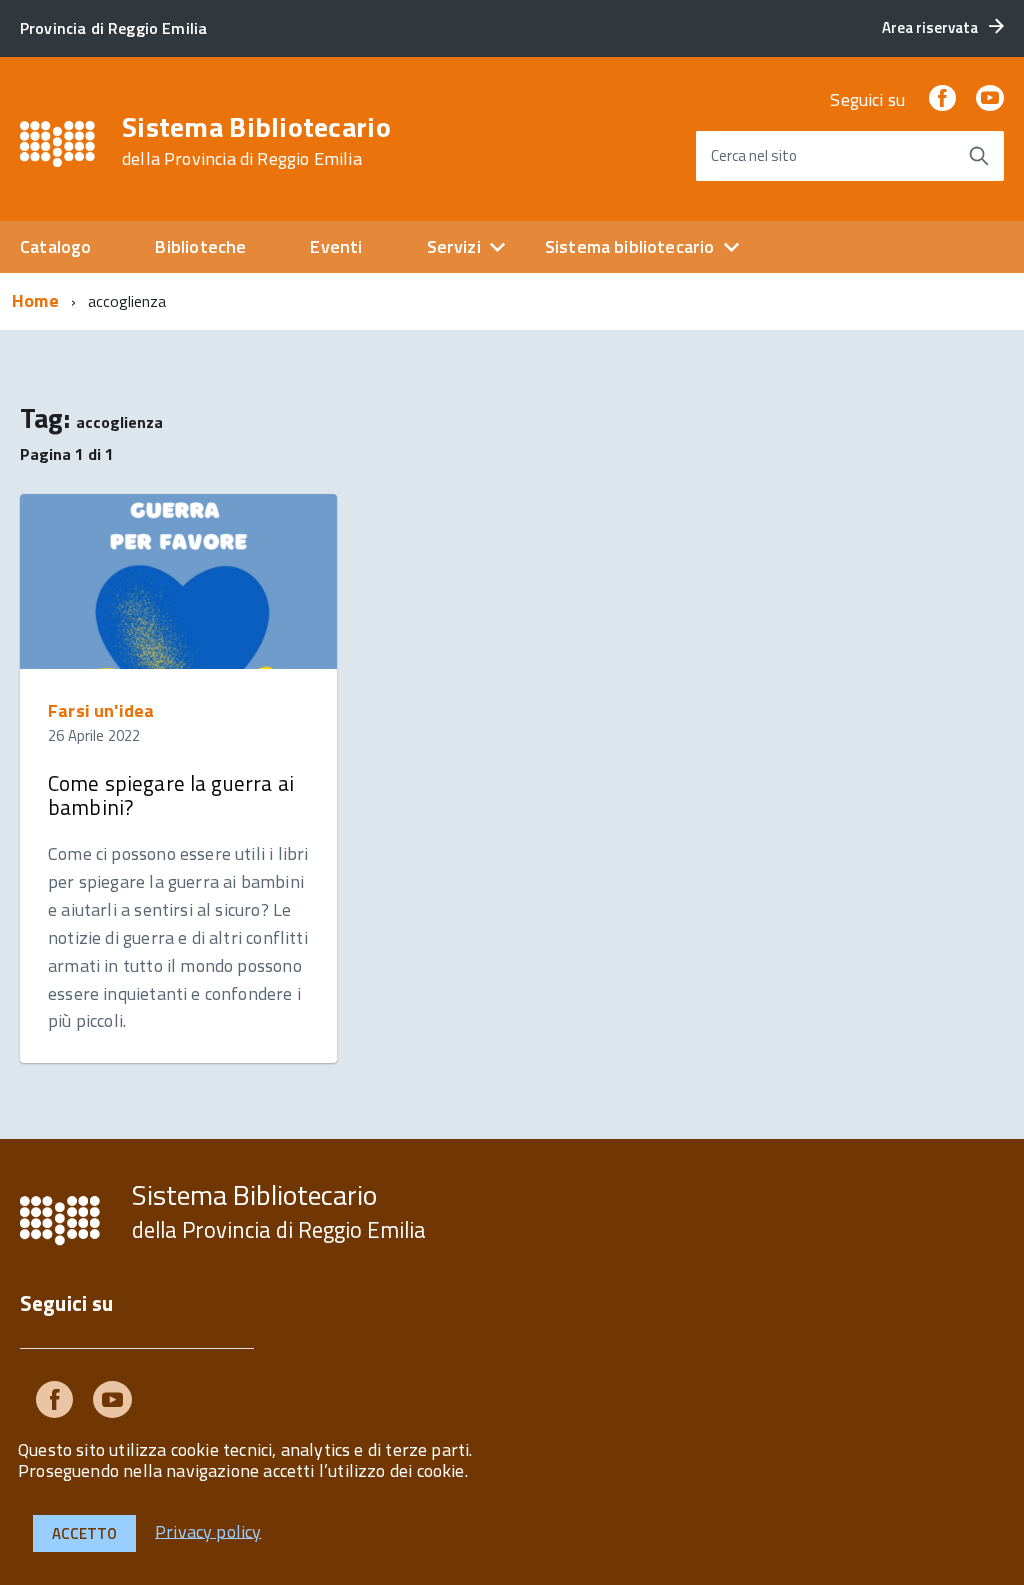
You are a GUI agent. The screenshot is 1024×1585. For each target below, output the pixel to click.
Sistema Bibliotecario (256, 141)
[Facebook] (942, 99)
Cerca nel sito (754, 155)
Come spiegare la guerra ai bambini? (171, 795)
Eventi (336, 246)
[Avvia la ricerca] (979, 156)
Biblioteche (200, 246)
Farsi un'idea (101, 710)
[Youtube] (112, 1403)
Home (35, 300)
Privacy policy (208, 1530)
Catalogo (55, 246)
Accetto (84, 1533)
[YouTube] (990, 99)
